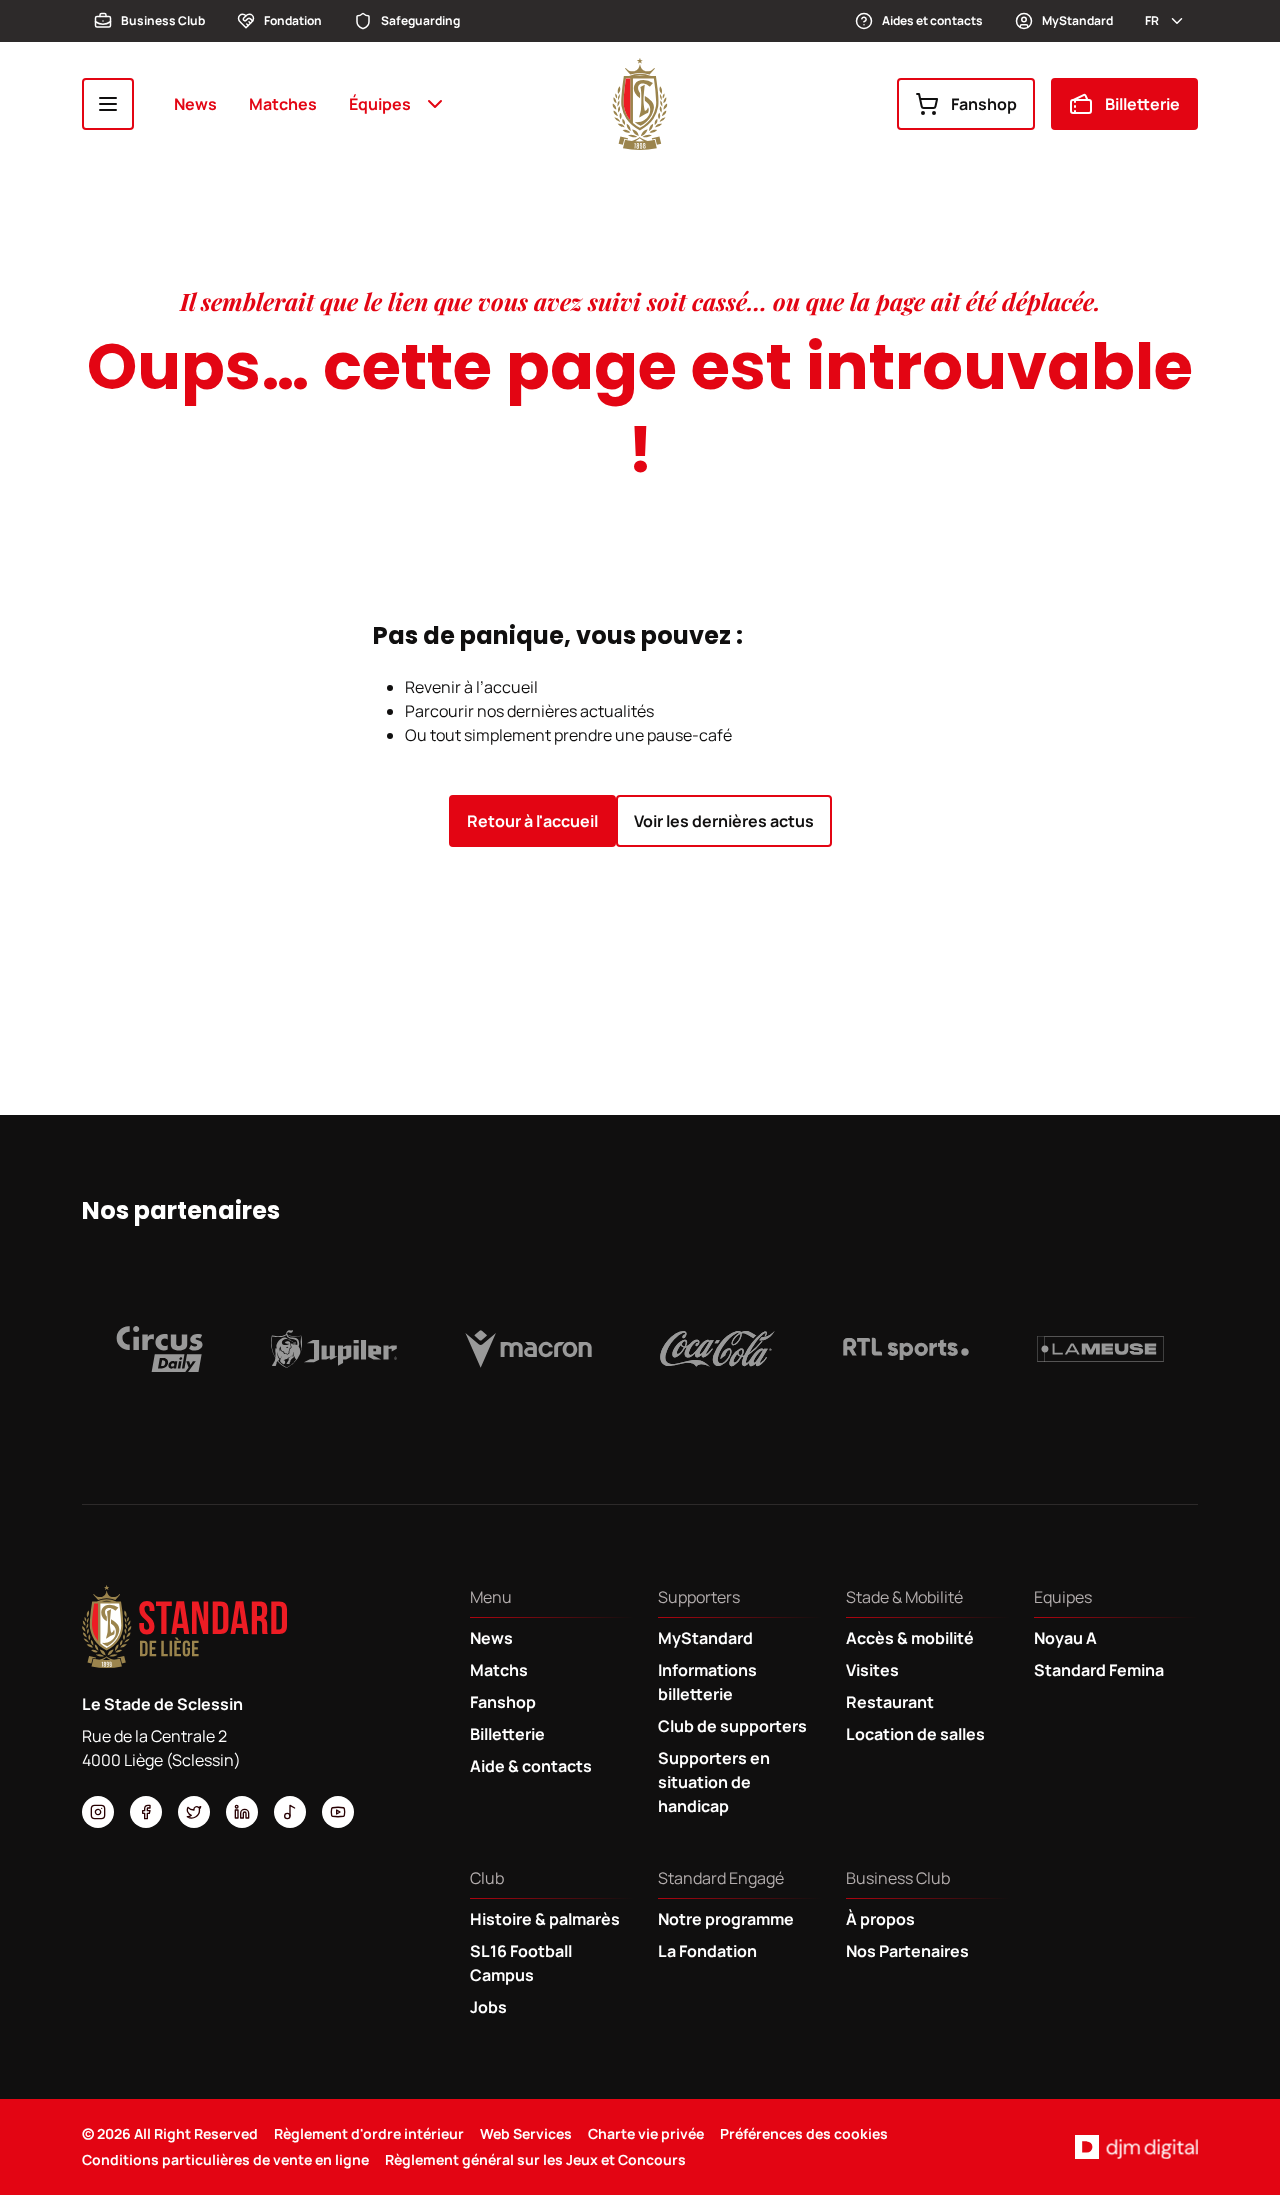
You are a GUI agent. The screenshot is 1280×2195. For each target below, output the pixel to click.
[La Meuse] (1100, 1349)
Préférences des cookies (804, 2133)
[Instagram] (98, 1812)
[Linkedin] (242, 1812)
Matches (283, 104)
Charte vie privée (646, 2133)
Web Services (526, 2133)
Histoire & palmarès (545, 1919)
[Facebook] (146, 1812)
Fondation (293, 20)
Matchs (499, 1670)
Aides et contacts (932, 20)
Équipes (380, 104)
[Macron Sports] (528, 1349)
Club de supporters (732, 1726)
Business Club (163, 20)
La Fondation (707, 1951)
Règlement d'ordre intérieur (369, 2133)
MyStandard (1077, 20)
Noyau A (1065, 1638)
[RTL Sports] (906, 1349)
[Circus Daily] (159, 1349)
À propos (880, 1919)
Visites (872, 1670)
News (195, 104)
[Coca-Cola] (717, 1349)
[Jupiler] (334, 1349)
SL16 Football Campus (521, 1963)
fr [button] (1152, 20)
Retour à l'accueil (532, 821)
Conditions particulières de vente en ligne (225, 2159)
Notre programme (726, 1919)
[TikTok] (290, 1812)
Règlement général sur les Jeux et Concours (535, 2159)
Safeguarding (420, 20)
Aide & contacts (531, 1766)
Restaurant (890, 1702)
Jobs (488, 2007)
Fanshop (984, 104)
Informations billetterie (707, 1682)
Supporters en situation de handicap (714, 1782)
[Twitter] (194, 1812)
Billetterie (1142, 104)
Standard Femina (1099, 1670)
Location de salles (915, 1734)
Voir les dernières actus (724, 821)
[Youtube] (338, 1812)
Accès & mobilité (910, 1638)
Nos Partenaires (907, 1951)
